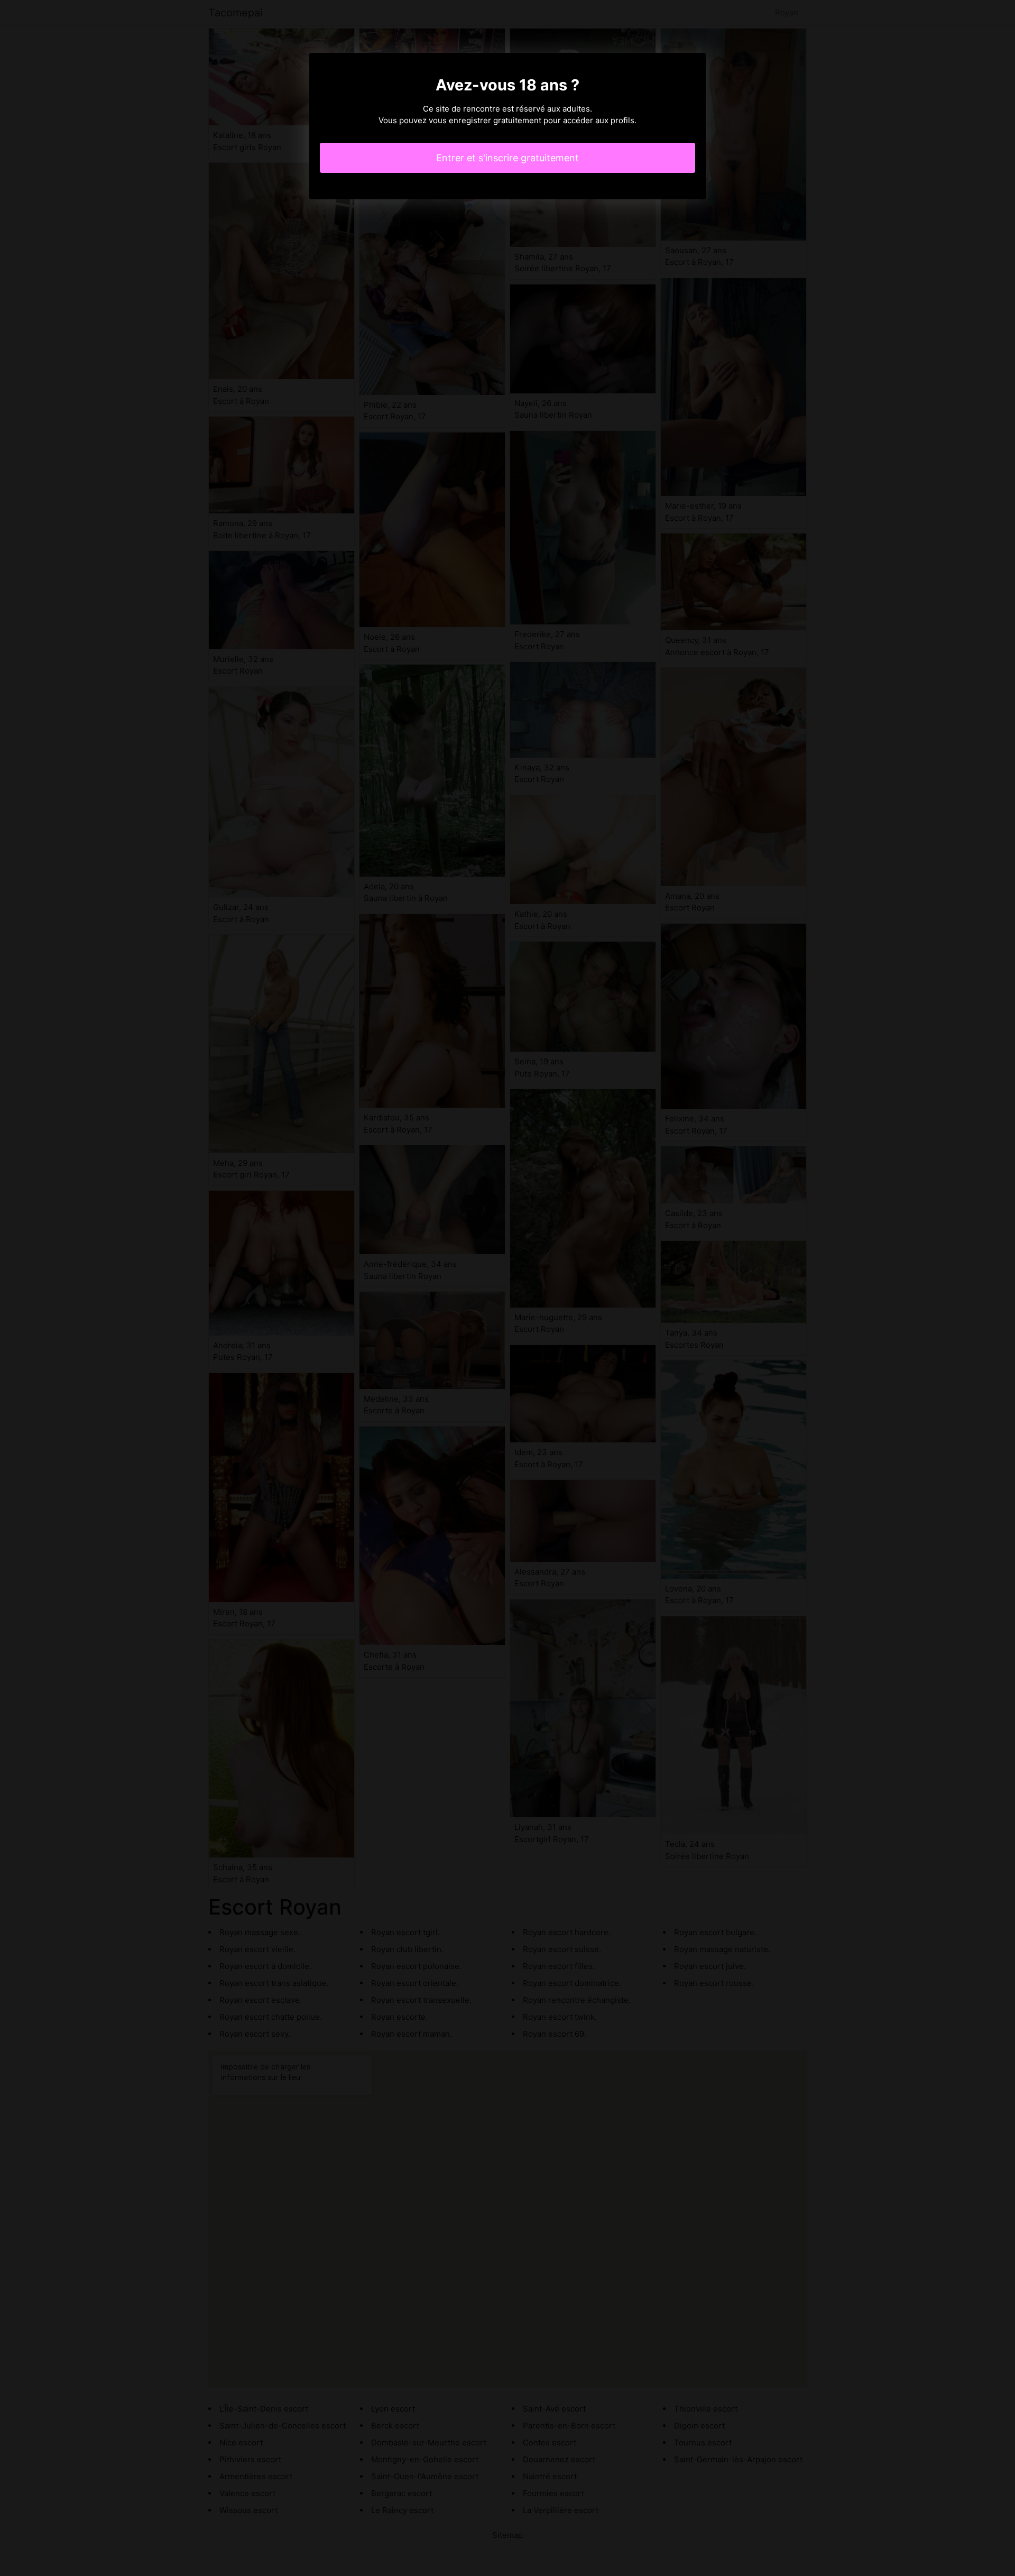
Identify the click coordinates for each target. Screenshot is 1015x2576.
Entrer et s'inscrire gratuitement (508, 158)
